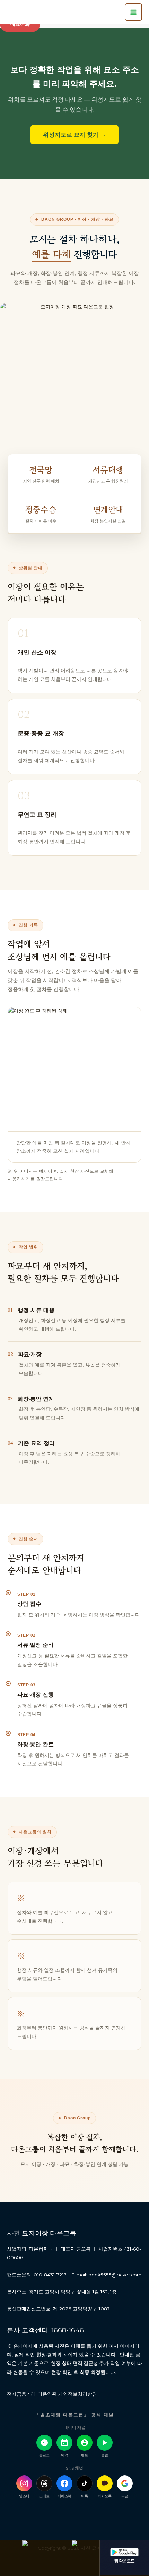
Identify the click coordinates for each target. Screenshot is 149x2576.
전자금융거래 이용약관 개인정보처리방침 (52, 2394)
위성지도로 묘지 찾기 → (74, 135)
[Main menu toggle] (133, 12)
